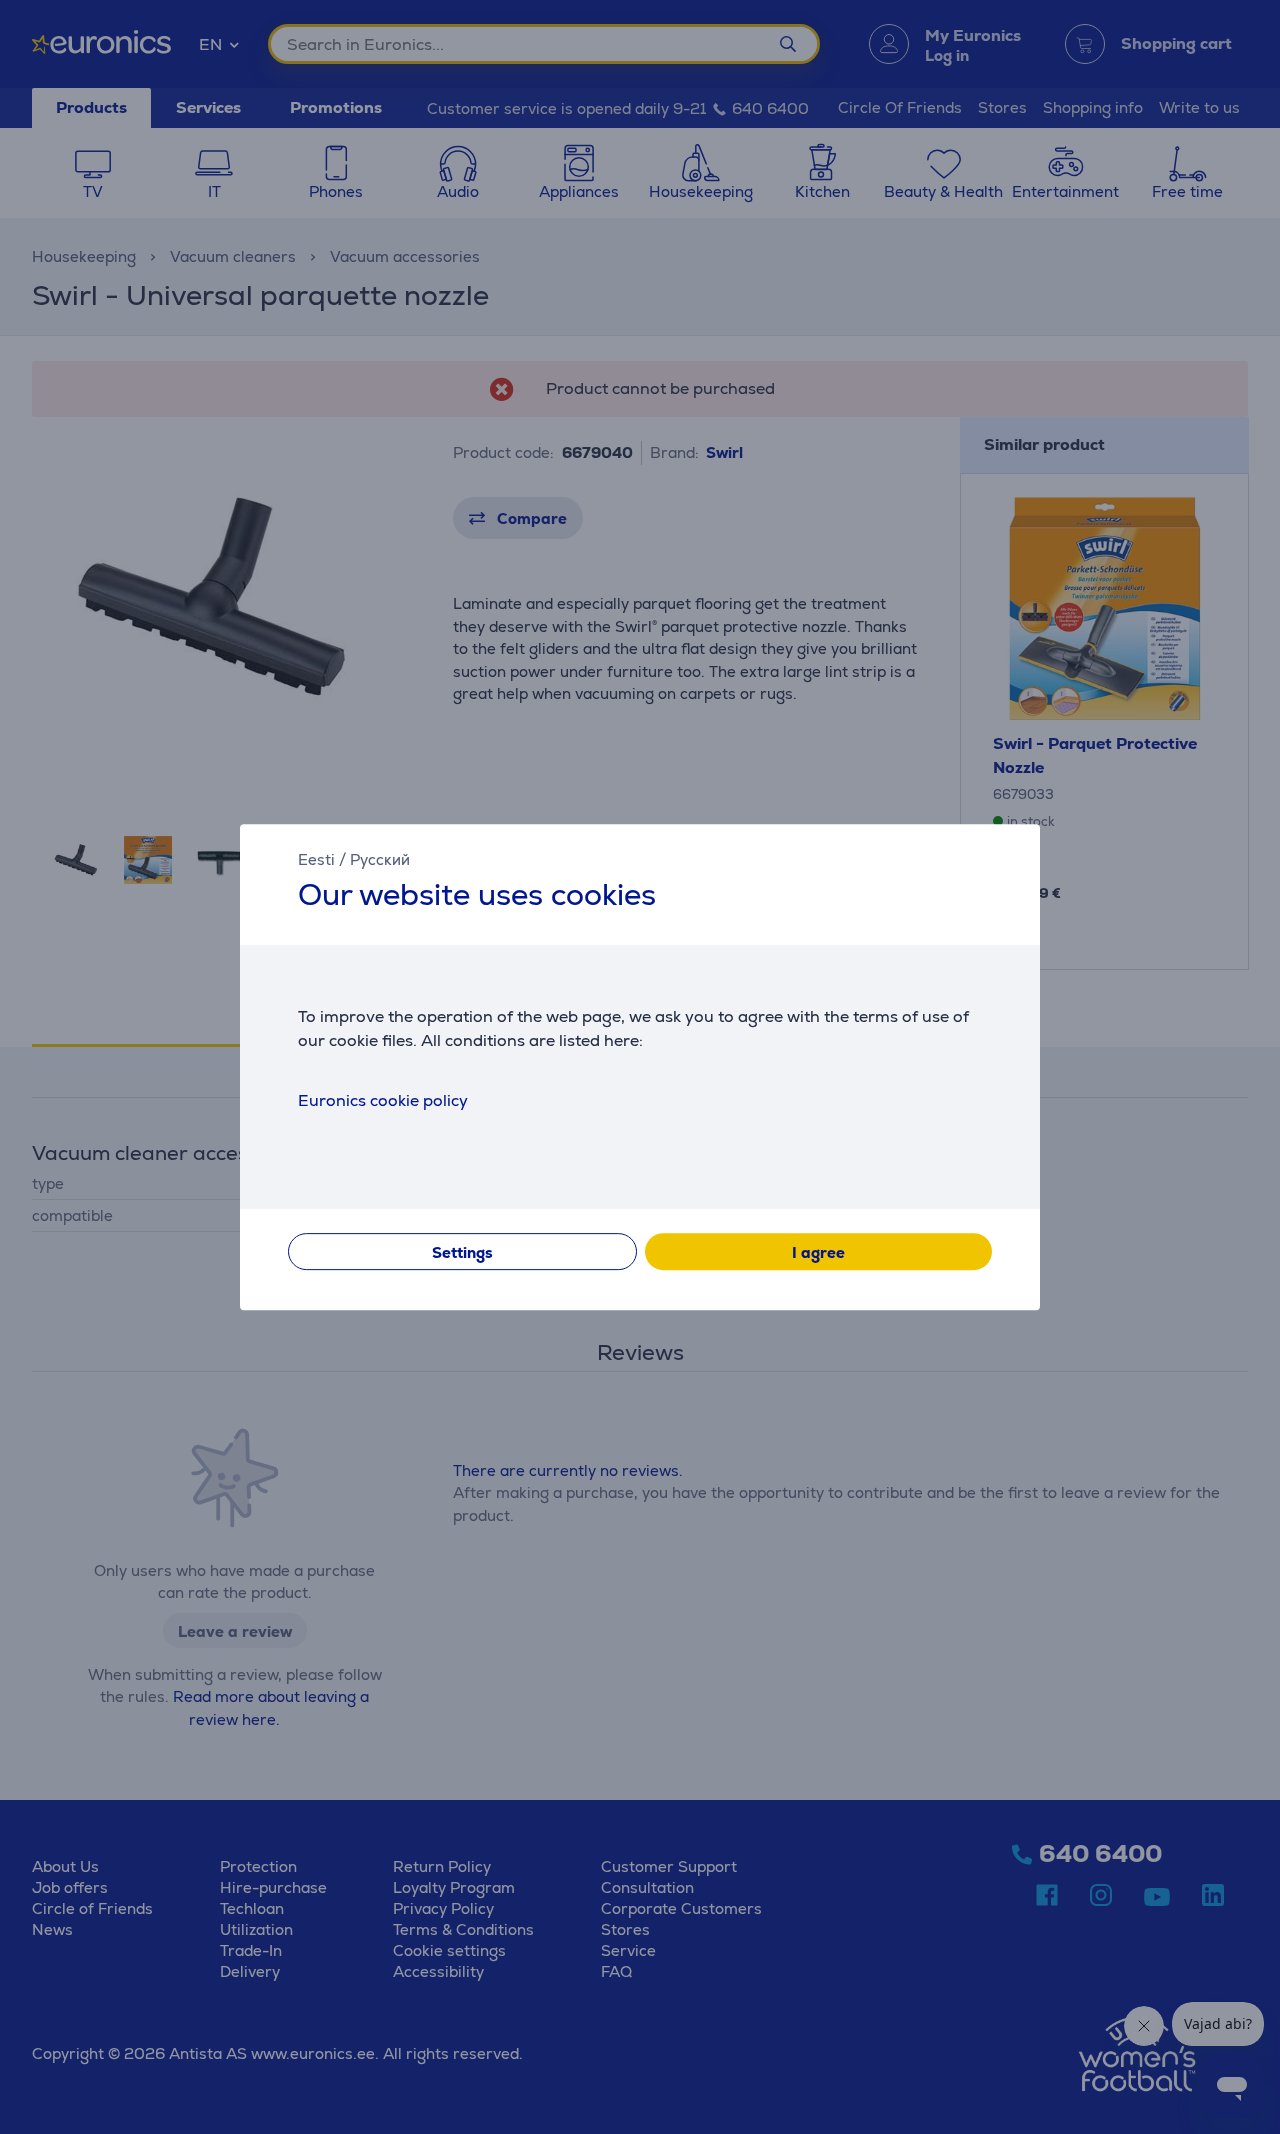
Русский (380, 859)
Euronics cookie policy (383, 1100)
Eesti (316, 859)
